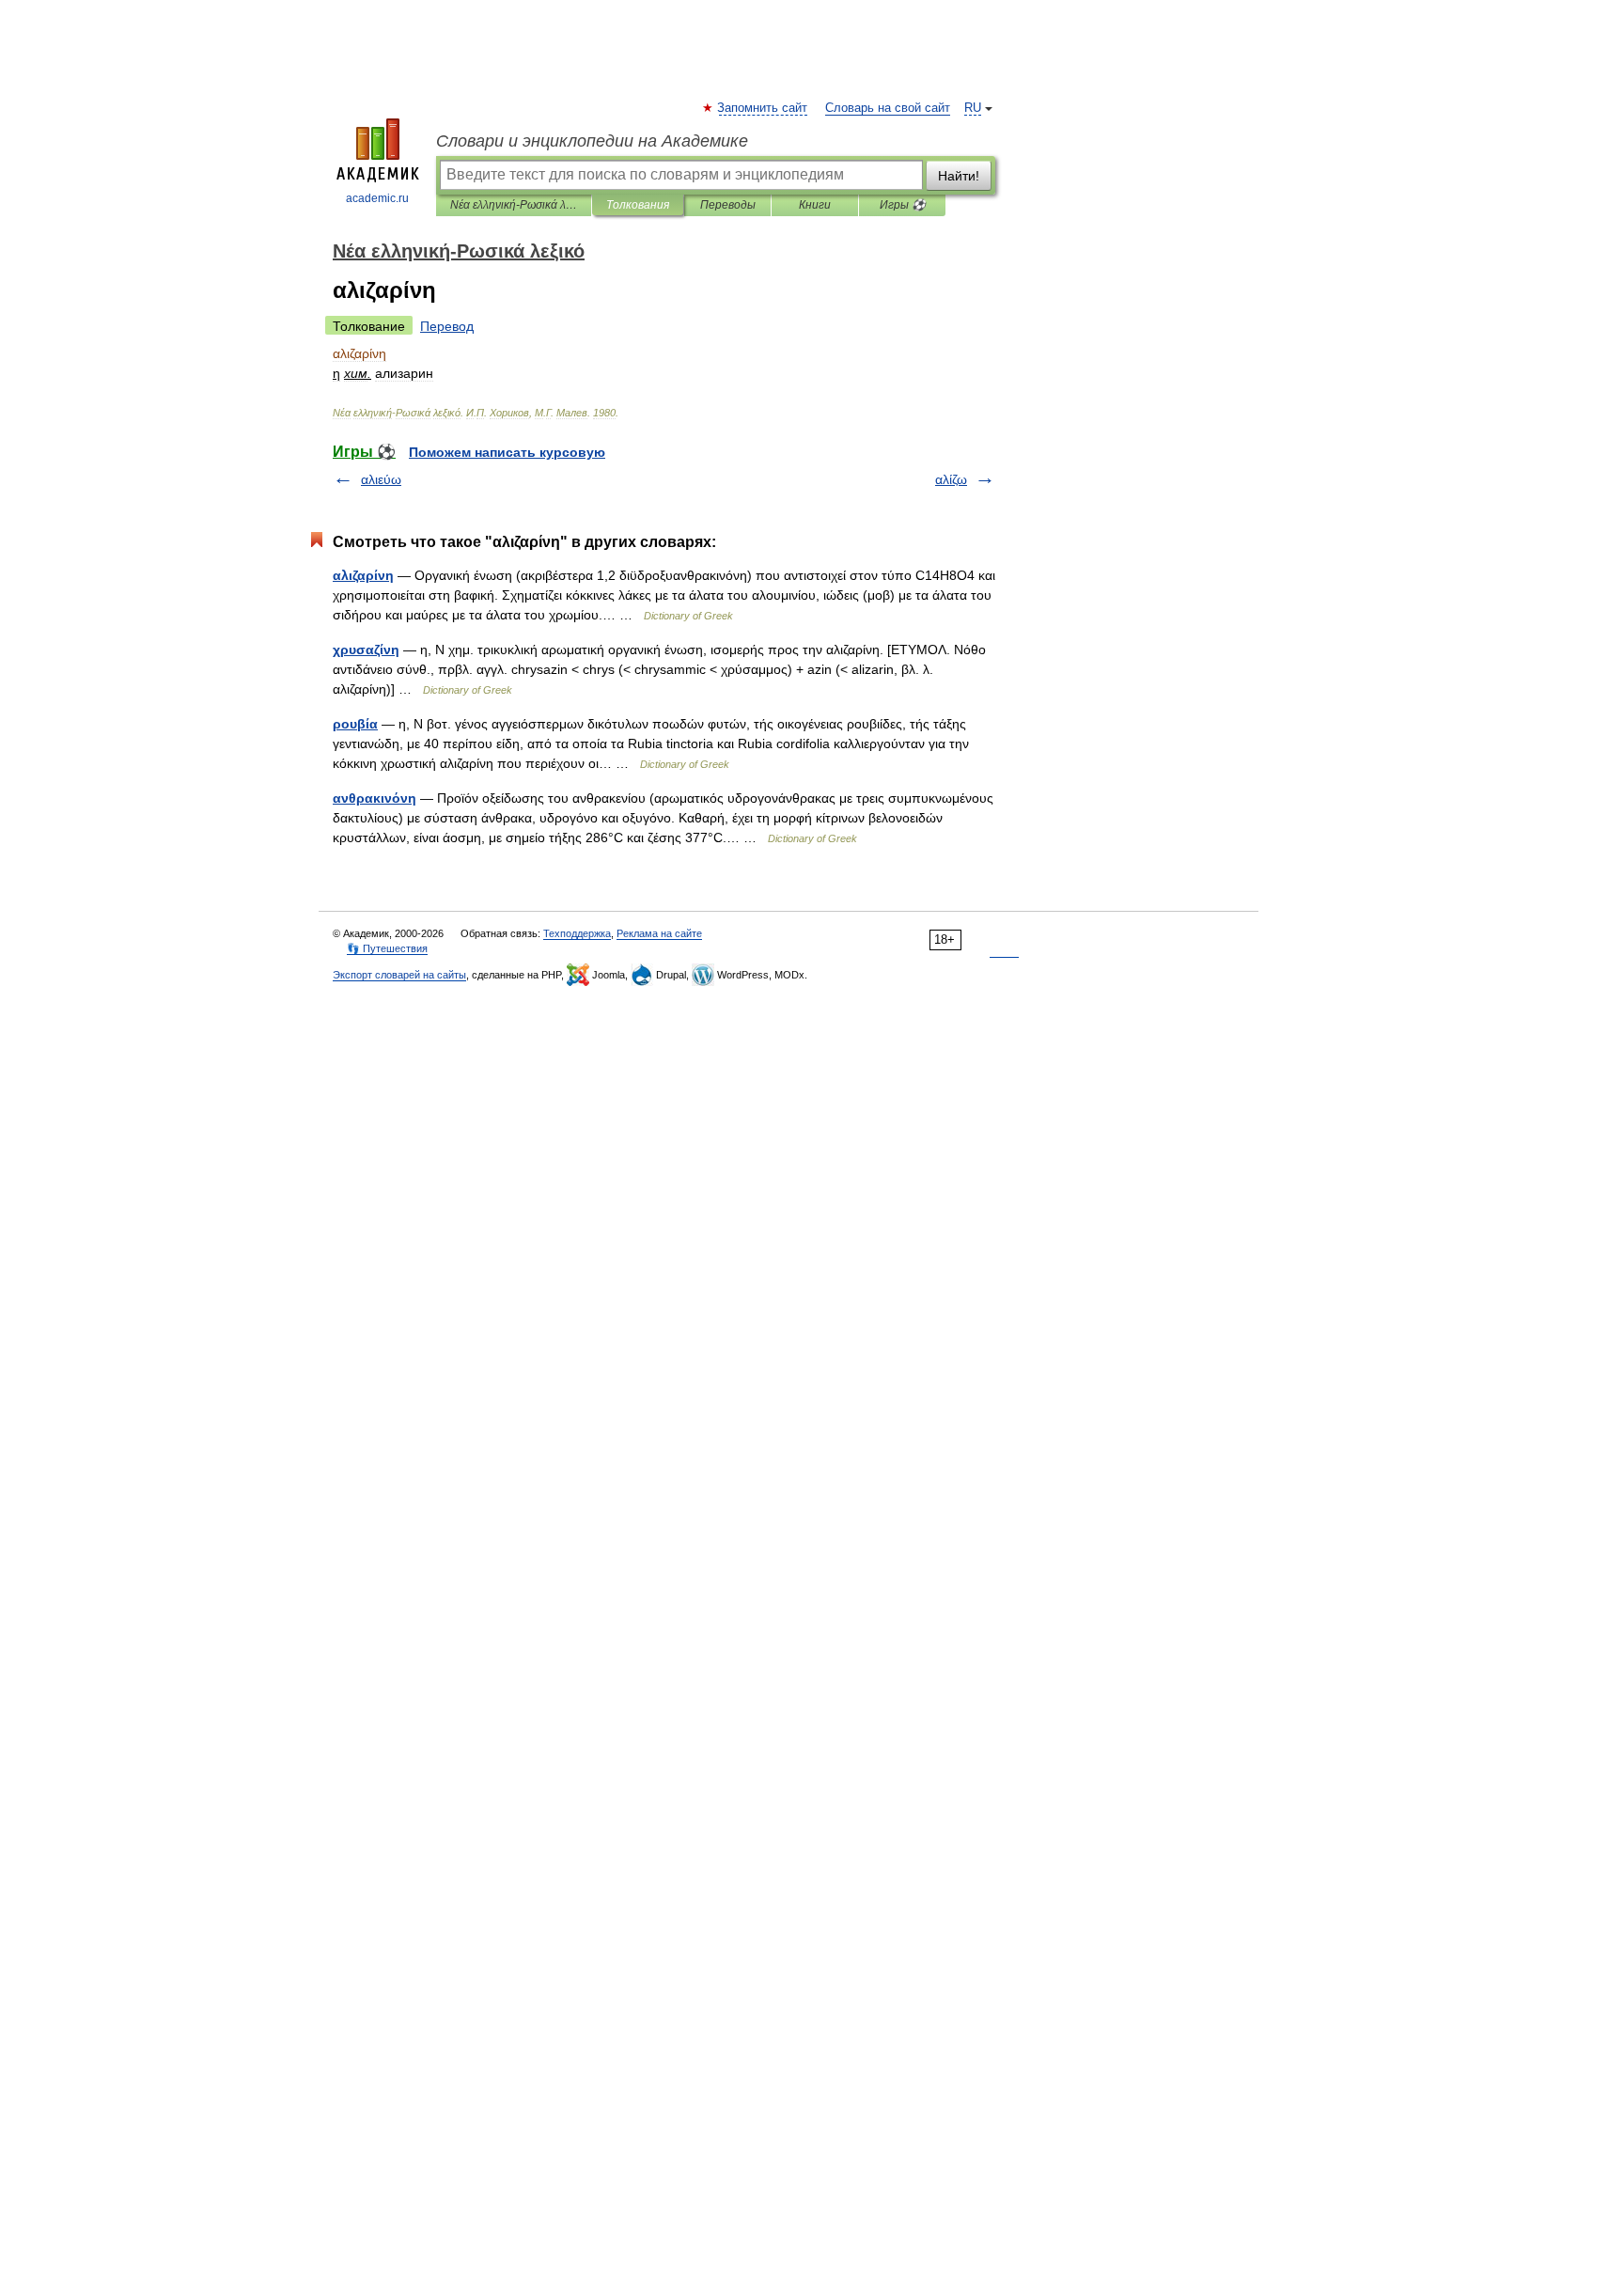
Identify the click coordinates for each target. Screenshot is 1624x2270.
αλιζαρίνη (363, 575)
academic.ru (377, 198)
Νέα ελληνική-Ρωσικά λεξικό (514, 205)
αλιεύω (381, 479)
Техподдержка (577, 933)
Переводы (728, 205)
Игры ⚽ (903, 205)
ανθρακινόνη (375, 798)
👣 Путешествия (387, 948)
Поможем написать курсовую (507, 452)
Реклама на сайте (659, 933)
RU (973, 108)
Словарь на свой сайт (888, 108)
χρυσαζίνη (366, 650)
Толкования (638, 205)
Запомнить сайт (763, 108)
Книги (815, 205)
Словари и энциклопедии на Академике (592, 141)
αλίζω (951, 479)
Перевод (447, 326)
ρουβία (355, 724)
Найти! (959, 176)
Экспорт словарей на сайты (399, 975)
